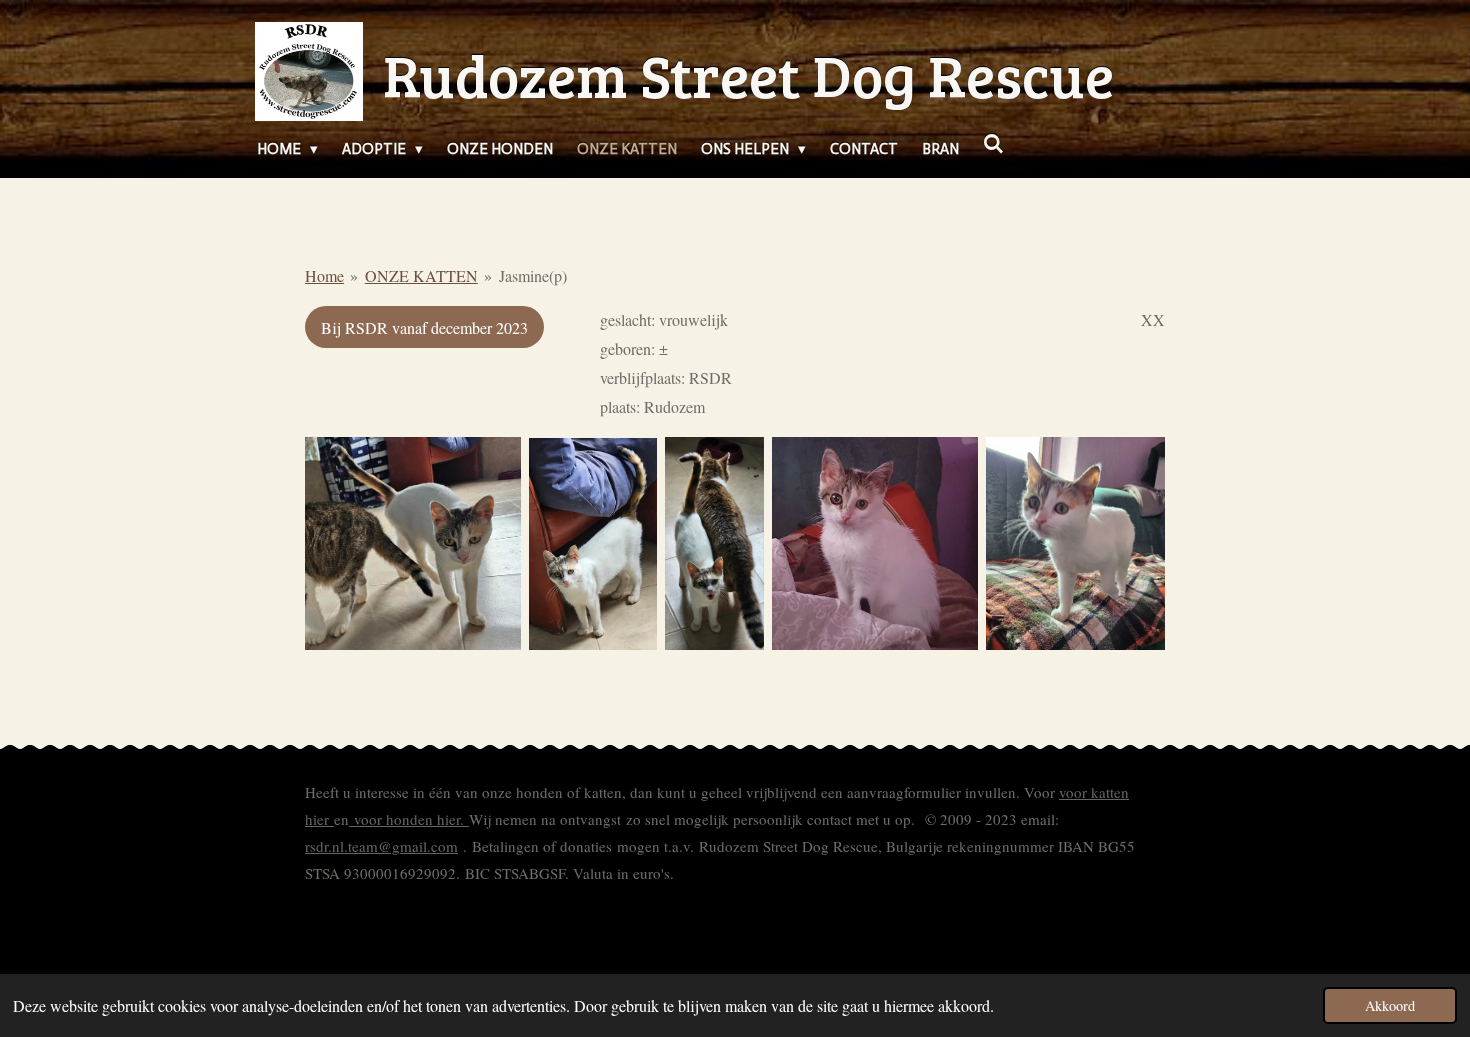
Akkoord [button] (1390, 1005)
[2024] (413, 543)
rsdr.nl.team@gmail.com (381, 846)
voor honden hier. (409, 819)
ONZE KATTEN (421, 275)
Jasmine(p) (533, 275)
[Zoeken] (993, 145)
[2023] (875, 543)
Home (324, 275)
